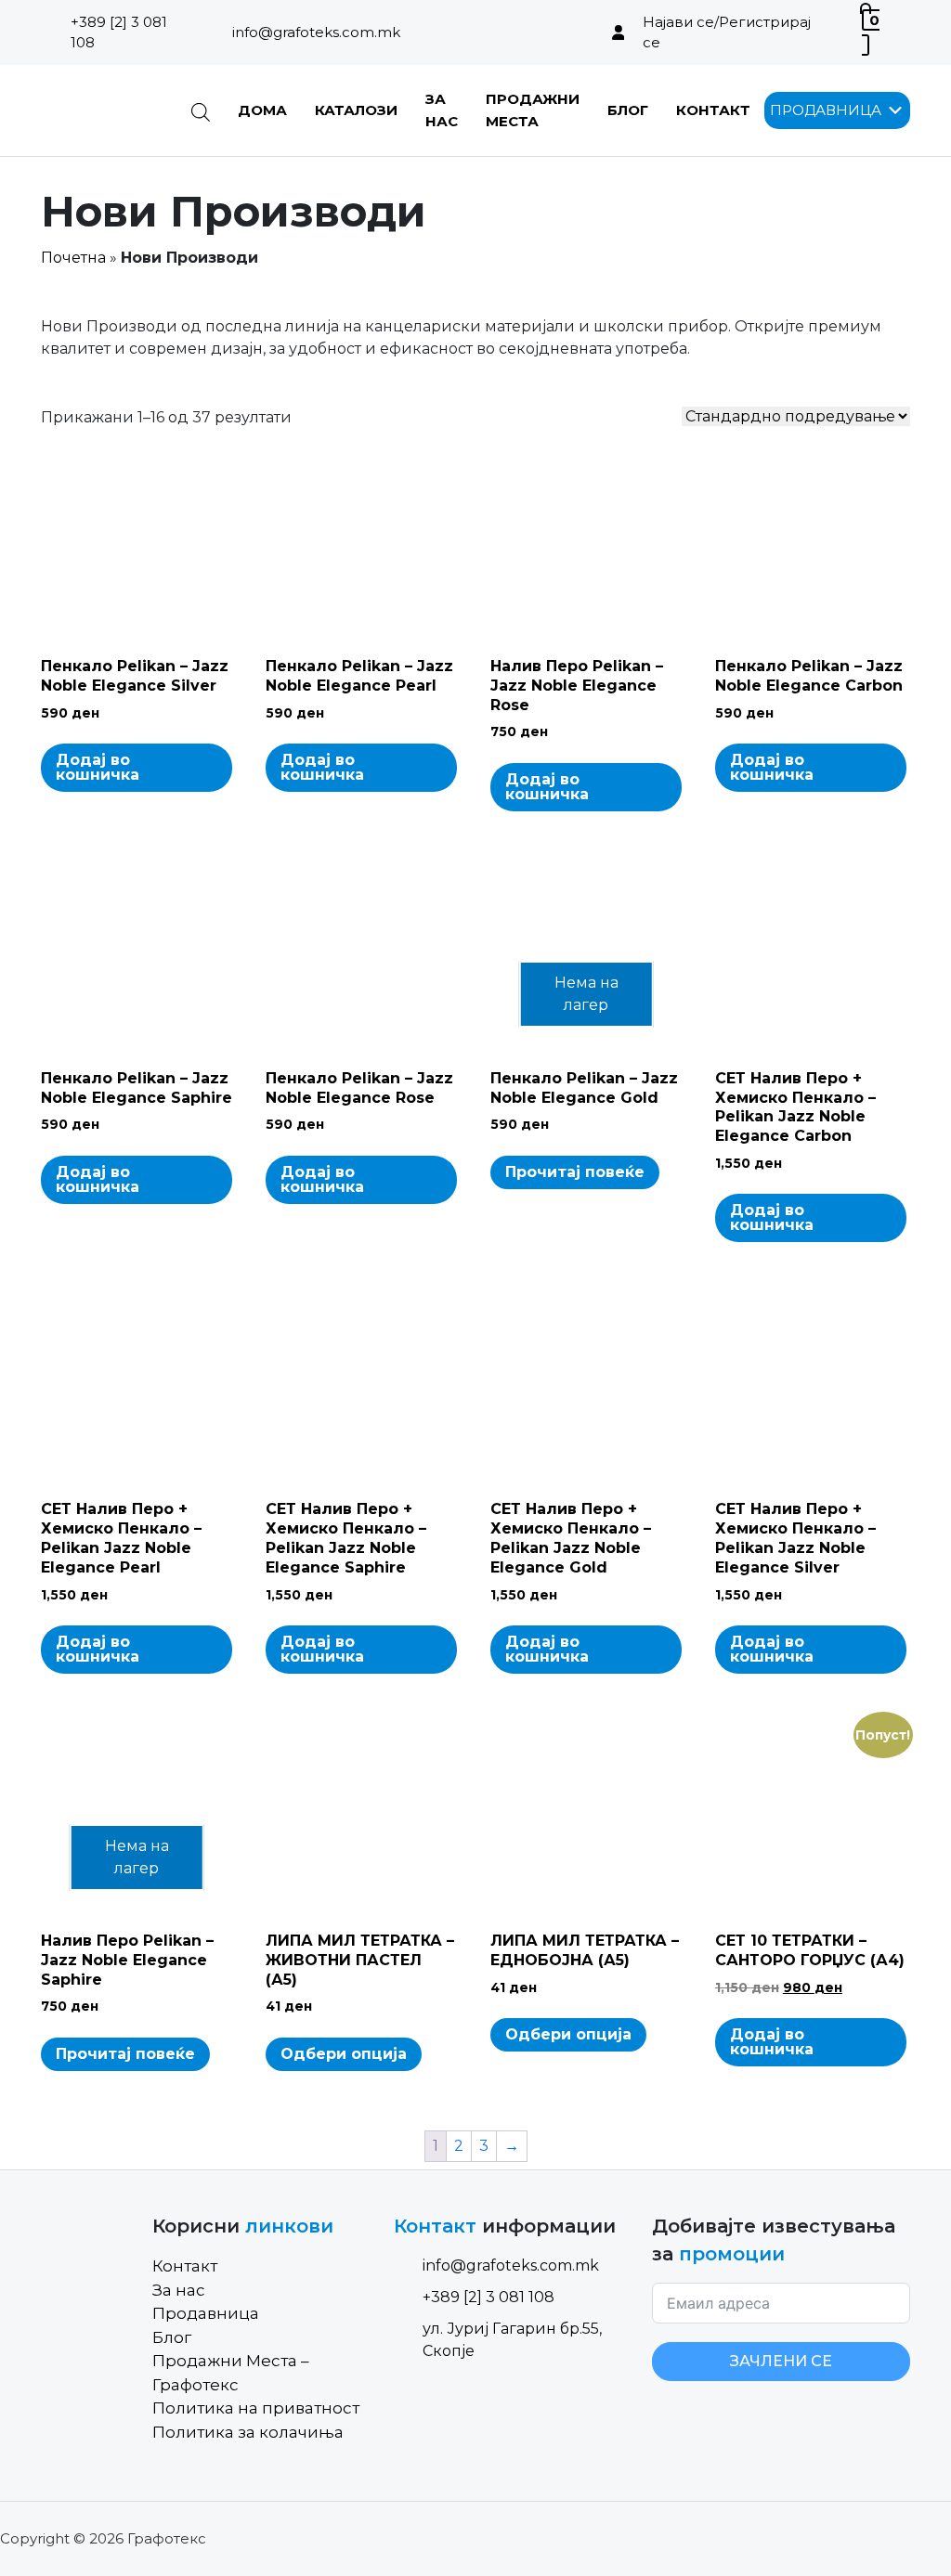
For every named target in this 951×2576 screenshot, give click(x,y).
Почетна (73, 258)
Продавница (206, 2313)
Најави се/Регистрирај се (727, 32)
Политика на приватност (256, 2408)
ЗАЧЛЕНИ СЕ (781, 2361)
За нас (179, 2290)
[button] (826, 110)
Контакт (713, 110)
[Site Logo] (102, 110)
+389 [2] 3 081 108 (119, 32)
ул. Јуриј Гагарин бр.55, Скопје (512, 2340)
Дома (262, 110)
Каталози (356, 110)
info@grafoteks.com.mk (316, 32)
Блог (628, 110)
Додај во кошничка (98, 767)
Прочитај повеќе (575, 1172)
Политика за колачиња (248, 2432)
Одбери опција (344, 2054)
